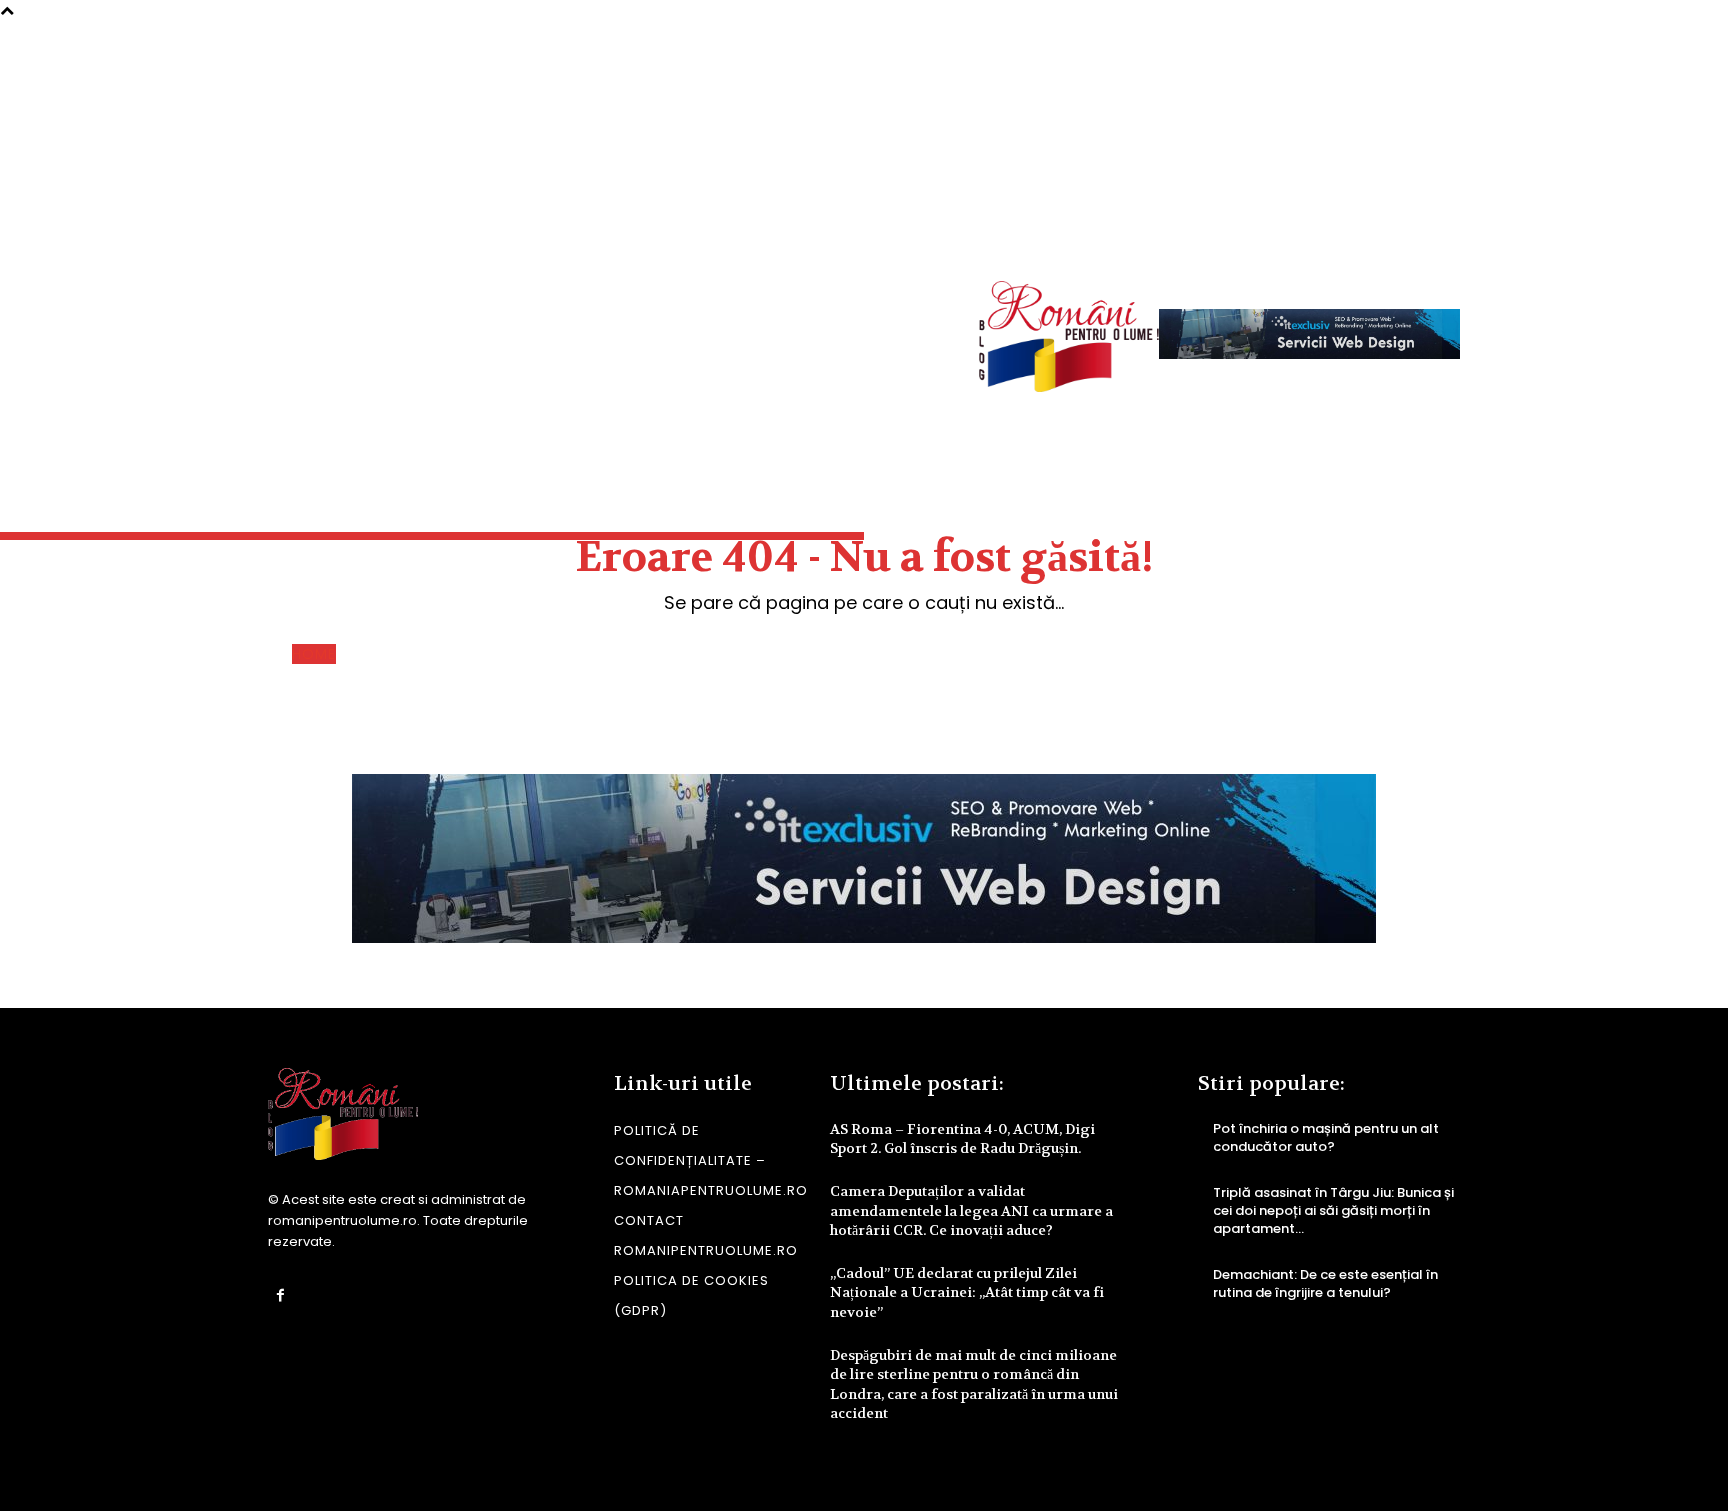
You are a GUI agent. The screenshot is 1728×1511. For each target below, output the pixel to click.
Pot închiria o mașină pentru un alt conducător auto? (1326, 1137)
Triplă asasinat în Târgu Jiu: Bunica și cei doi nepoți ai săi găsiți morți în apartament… (1333, 1210)
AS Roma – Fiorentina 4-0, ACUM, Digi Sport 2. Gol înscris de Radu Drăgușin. (962, 1139)
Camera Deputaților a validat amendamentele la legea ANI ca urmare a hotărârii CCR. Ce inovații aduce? (971, 1210)
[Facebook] (280, 1295)
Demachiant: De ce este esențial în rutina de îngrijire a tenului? (1325, 1283)
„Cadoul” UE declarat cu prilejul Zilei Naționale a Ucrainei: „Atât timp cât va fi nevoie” (967, 1292)
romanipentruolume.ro (342, 1220)
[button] (1430, 231)
